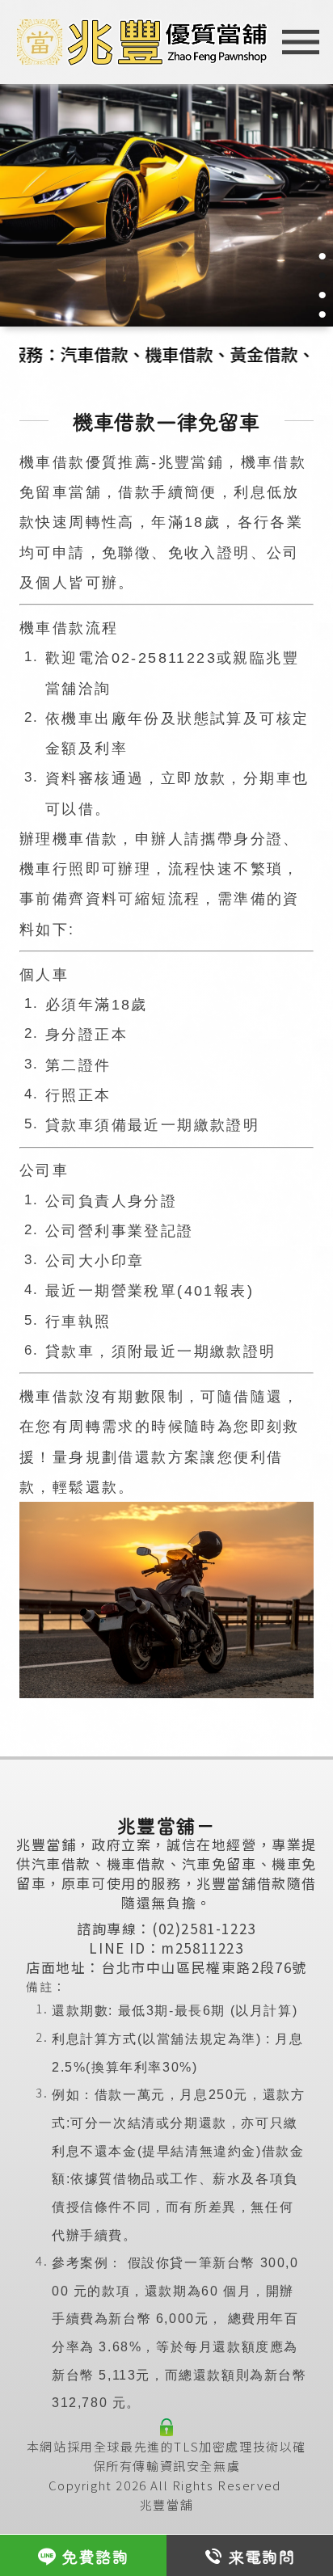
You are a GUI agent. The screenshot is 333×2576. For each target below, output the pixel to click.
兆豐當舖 (166, 2504)
